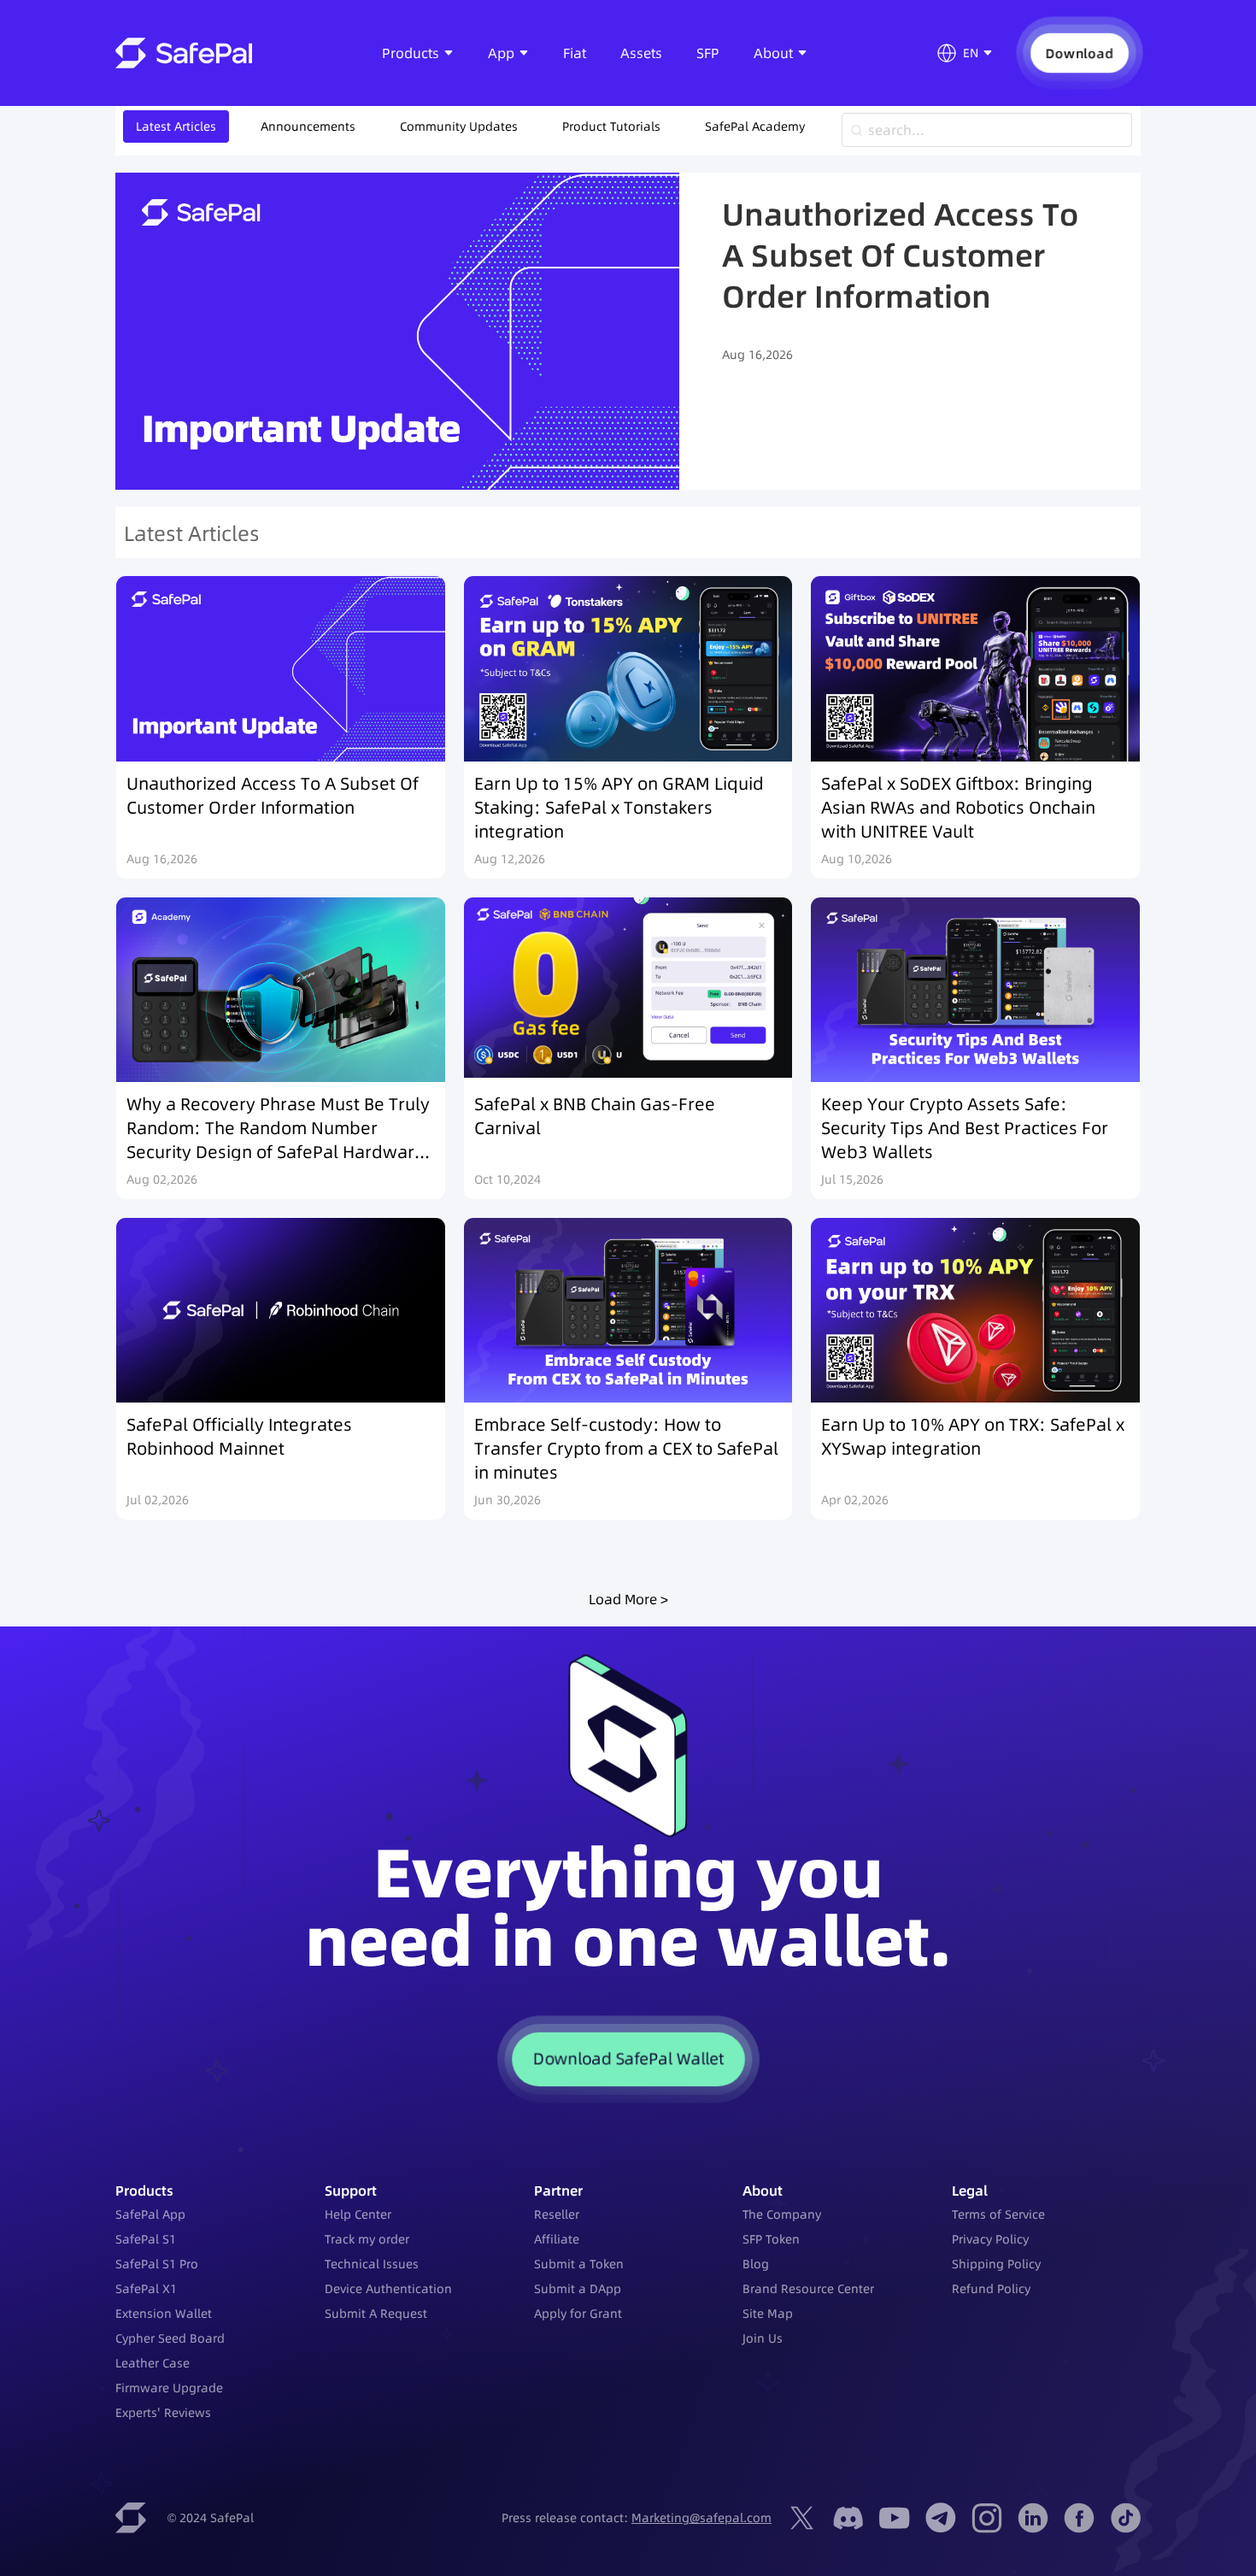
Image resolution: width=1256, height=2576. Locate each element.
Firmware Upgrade (169, 2388)
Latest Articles (176, 126)
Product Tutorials (611, 126)
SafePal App (150, 2214)
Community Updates (459, 126)
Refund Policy (991, 2289)
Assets (641, 53)
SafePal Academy (755, 126)
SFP (708, 53)
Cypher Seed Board (170, 2338)
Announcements (308, 126)
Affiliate (557, 2239)
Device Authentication (388, 2289)
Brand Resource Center (808, 2289)
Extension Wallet (164, 2314)
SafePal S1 (146, 2239)
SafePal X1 (146, 2289)
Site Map (768, 2314)
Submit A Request (376, 2314)
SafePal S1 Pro (157, 2264)
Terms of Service (998, 2214)
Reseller (557, 2214)
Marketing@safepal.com (701, 2518)
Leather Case (153, 2363)
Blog (756, 2264)
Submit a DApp (578, 2289)
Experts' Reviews (163, 2413)
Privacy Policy (990, 2239)
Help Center (358, 2214)
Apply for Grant (578, 2314)
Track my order (367, 2239)
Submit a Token (579, 2264)
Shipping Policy (996, 2264)
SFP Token (771, 2239)
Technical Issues (372, 2264)
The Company (782, 2214)
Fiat (575, 53)
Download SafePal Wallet (628, 2059)
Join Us (763, 2338)
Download (1079, 53)
